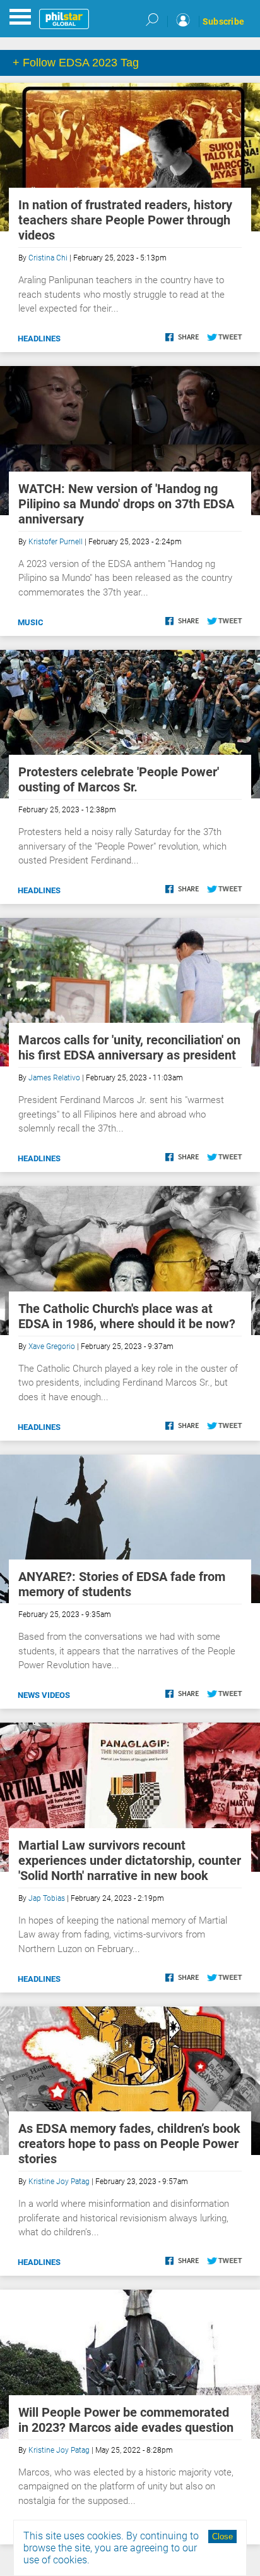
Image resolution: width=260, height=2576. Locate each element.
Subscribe (223, 21)
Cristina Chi (48, 258)
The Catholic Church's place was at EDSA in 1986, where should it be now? (127, 1316)
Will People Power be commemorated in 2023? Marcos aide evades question (126, 2420)
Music (31, 622)
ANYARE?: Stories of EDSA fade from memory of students (122, 1584)
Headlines (39, 339)
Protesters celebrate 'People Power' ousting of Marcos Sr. (119, 779)
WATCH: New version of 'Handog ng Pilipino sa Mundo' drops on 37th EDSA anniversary (126, 504)
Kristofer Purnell (56, 542)
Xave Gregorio (52, 1346)
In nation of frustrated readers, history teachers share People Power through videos (125, 220)
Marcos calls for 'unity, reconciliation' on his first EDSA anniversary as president (129, 1047)
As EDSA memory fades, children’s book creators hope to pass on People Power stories (129, 2144)
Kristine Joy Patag (59, 2182)
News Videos (44, 1695)
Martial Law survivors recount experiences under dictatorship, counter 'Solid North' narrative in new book (130, 1860)
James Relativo (54, 1078)
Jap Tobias (47, 1898)
